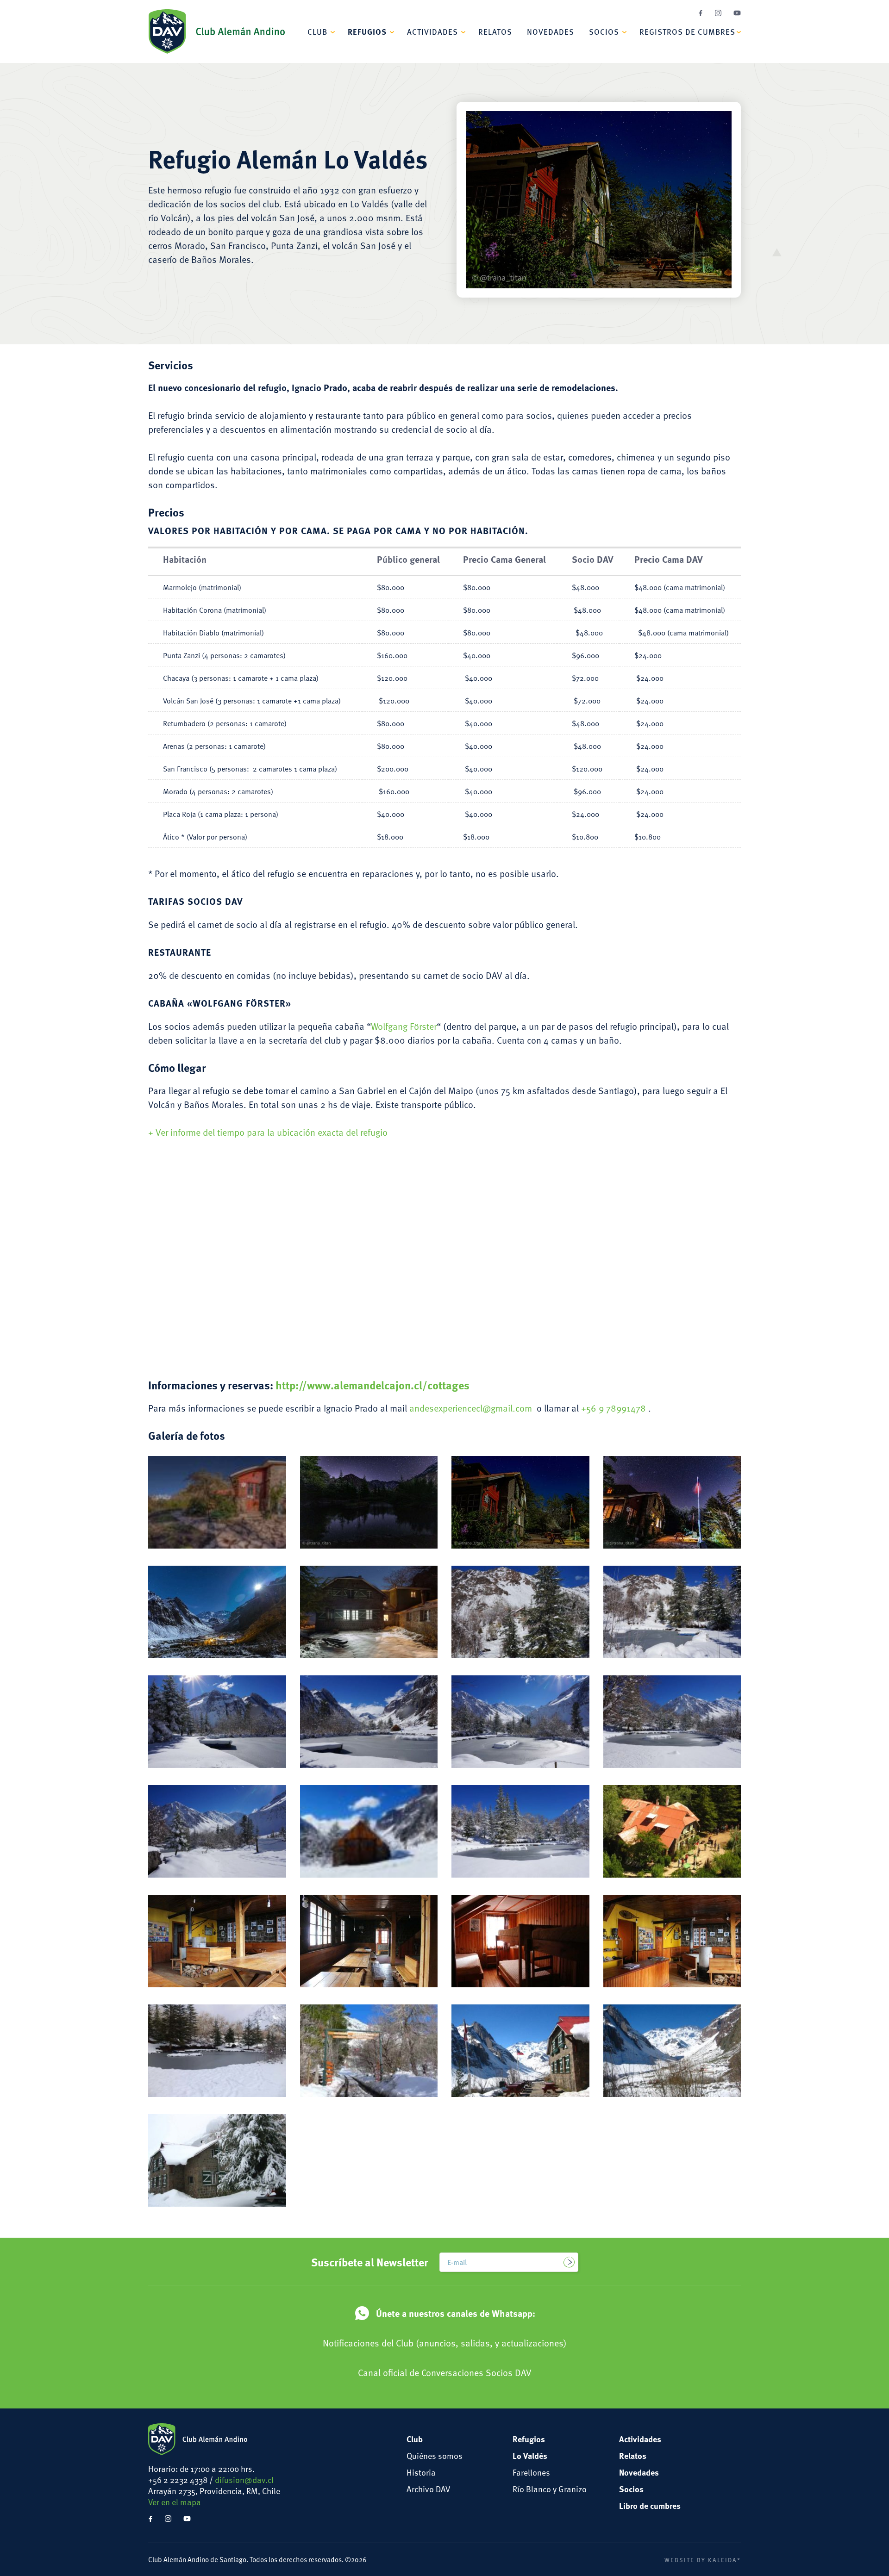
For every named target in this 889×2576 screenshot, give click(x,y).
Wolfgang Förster (404, 1026)
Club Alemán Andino (216, 31)
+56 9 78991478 (615, 1408)
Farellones (531, 2472)
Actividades (432, 31)
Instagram (718, 13)
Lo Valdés (530, 2456)
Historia (421, 2472)
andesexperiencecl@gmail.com (471, 1408)
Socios (604, 31)
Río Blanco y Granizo (550, 2489)
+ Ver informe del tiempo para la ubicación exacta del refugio (268, 1132)
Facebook (701, 13)
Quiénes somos (435, 2455)
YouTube (737, 13)
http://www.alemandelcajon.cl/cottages (373, 1385)
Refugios (367, 31)
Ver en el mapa (175, 2502)
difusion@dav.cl (244, 2480)
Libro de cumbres (650, 2506)
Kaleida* (724, 2560)
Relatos (495, 31)
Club (317, 31)
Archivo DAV (428, 2489)
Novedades (551, 31)
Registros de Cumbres (687, 31)
